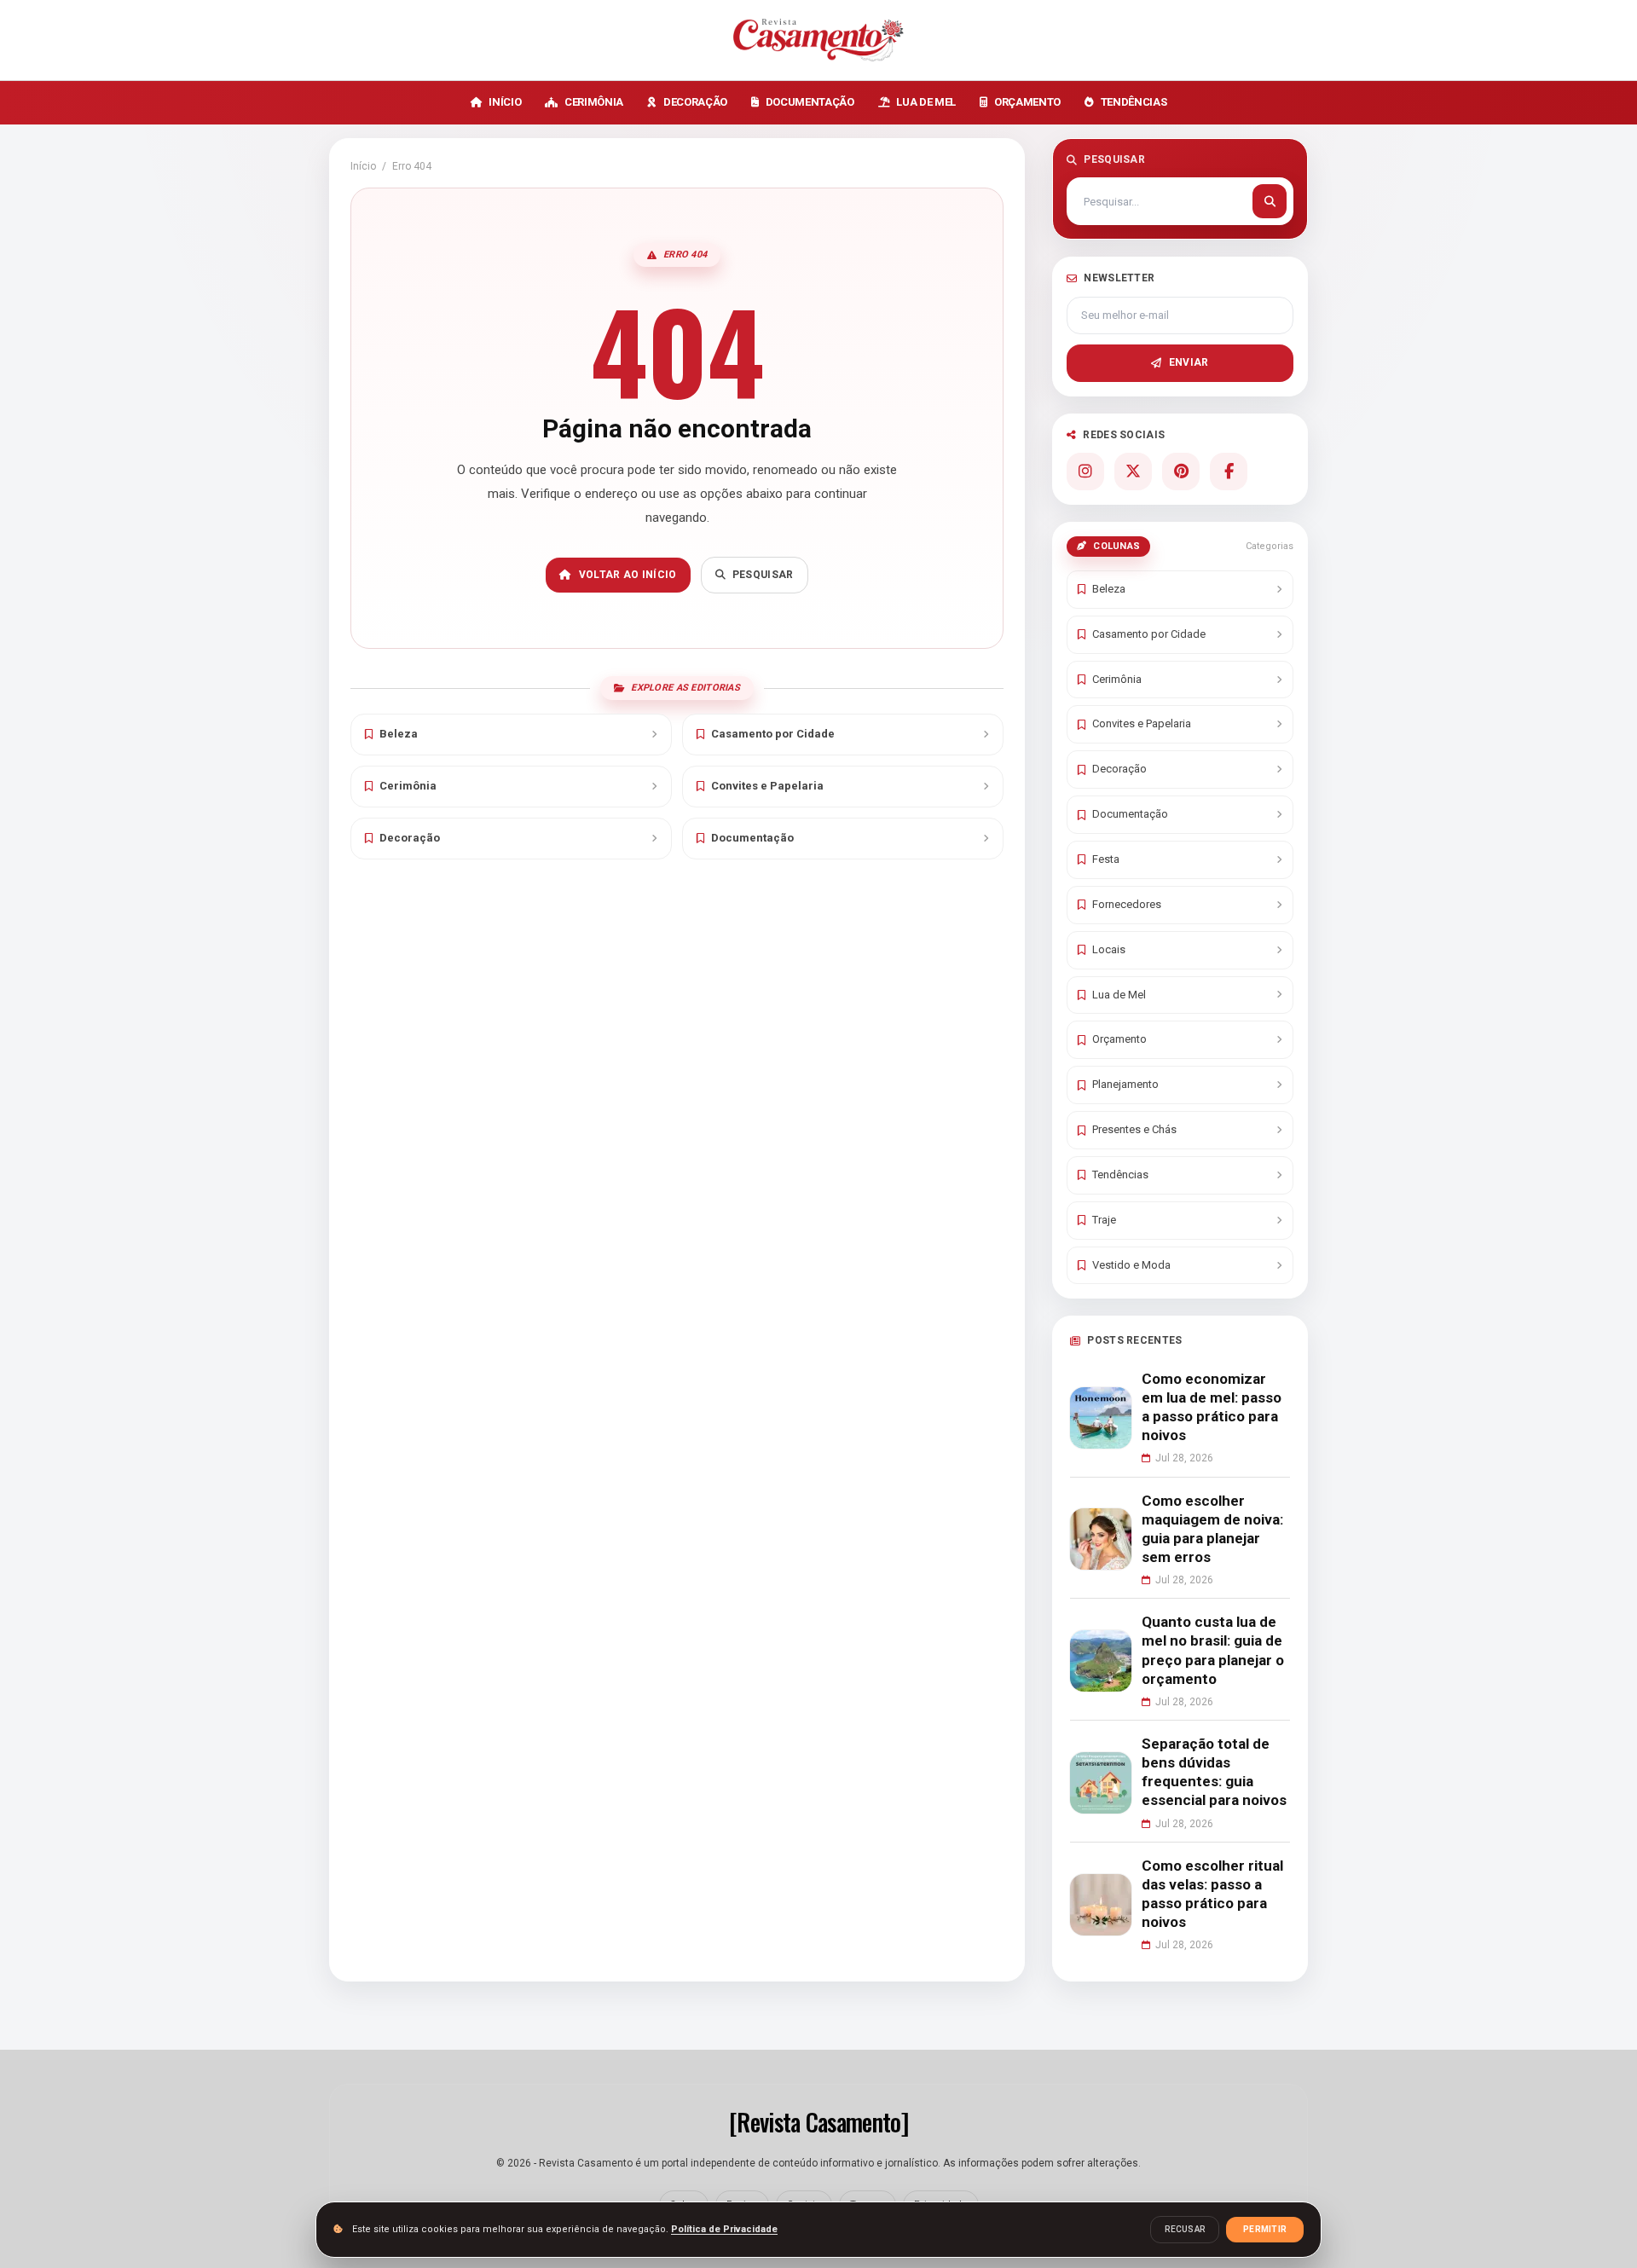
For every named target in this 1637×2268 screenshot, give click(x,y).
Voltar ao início (628, 575)
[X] (1133, 472)
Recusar (1185, 2229)
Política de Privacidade (724, 2229)
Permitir (1265, 2229)
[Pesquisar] (1270, 201)
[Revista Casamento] (818, 40)
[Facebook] (1229, 472)
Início (363, 166)
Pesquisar (763, 575)
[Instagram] (1085, 472)
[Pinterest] (1181, 472)
